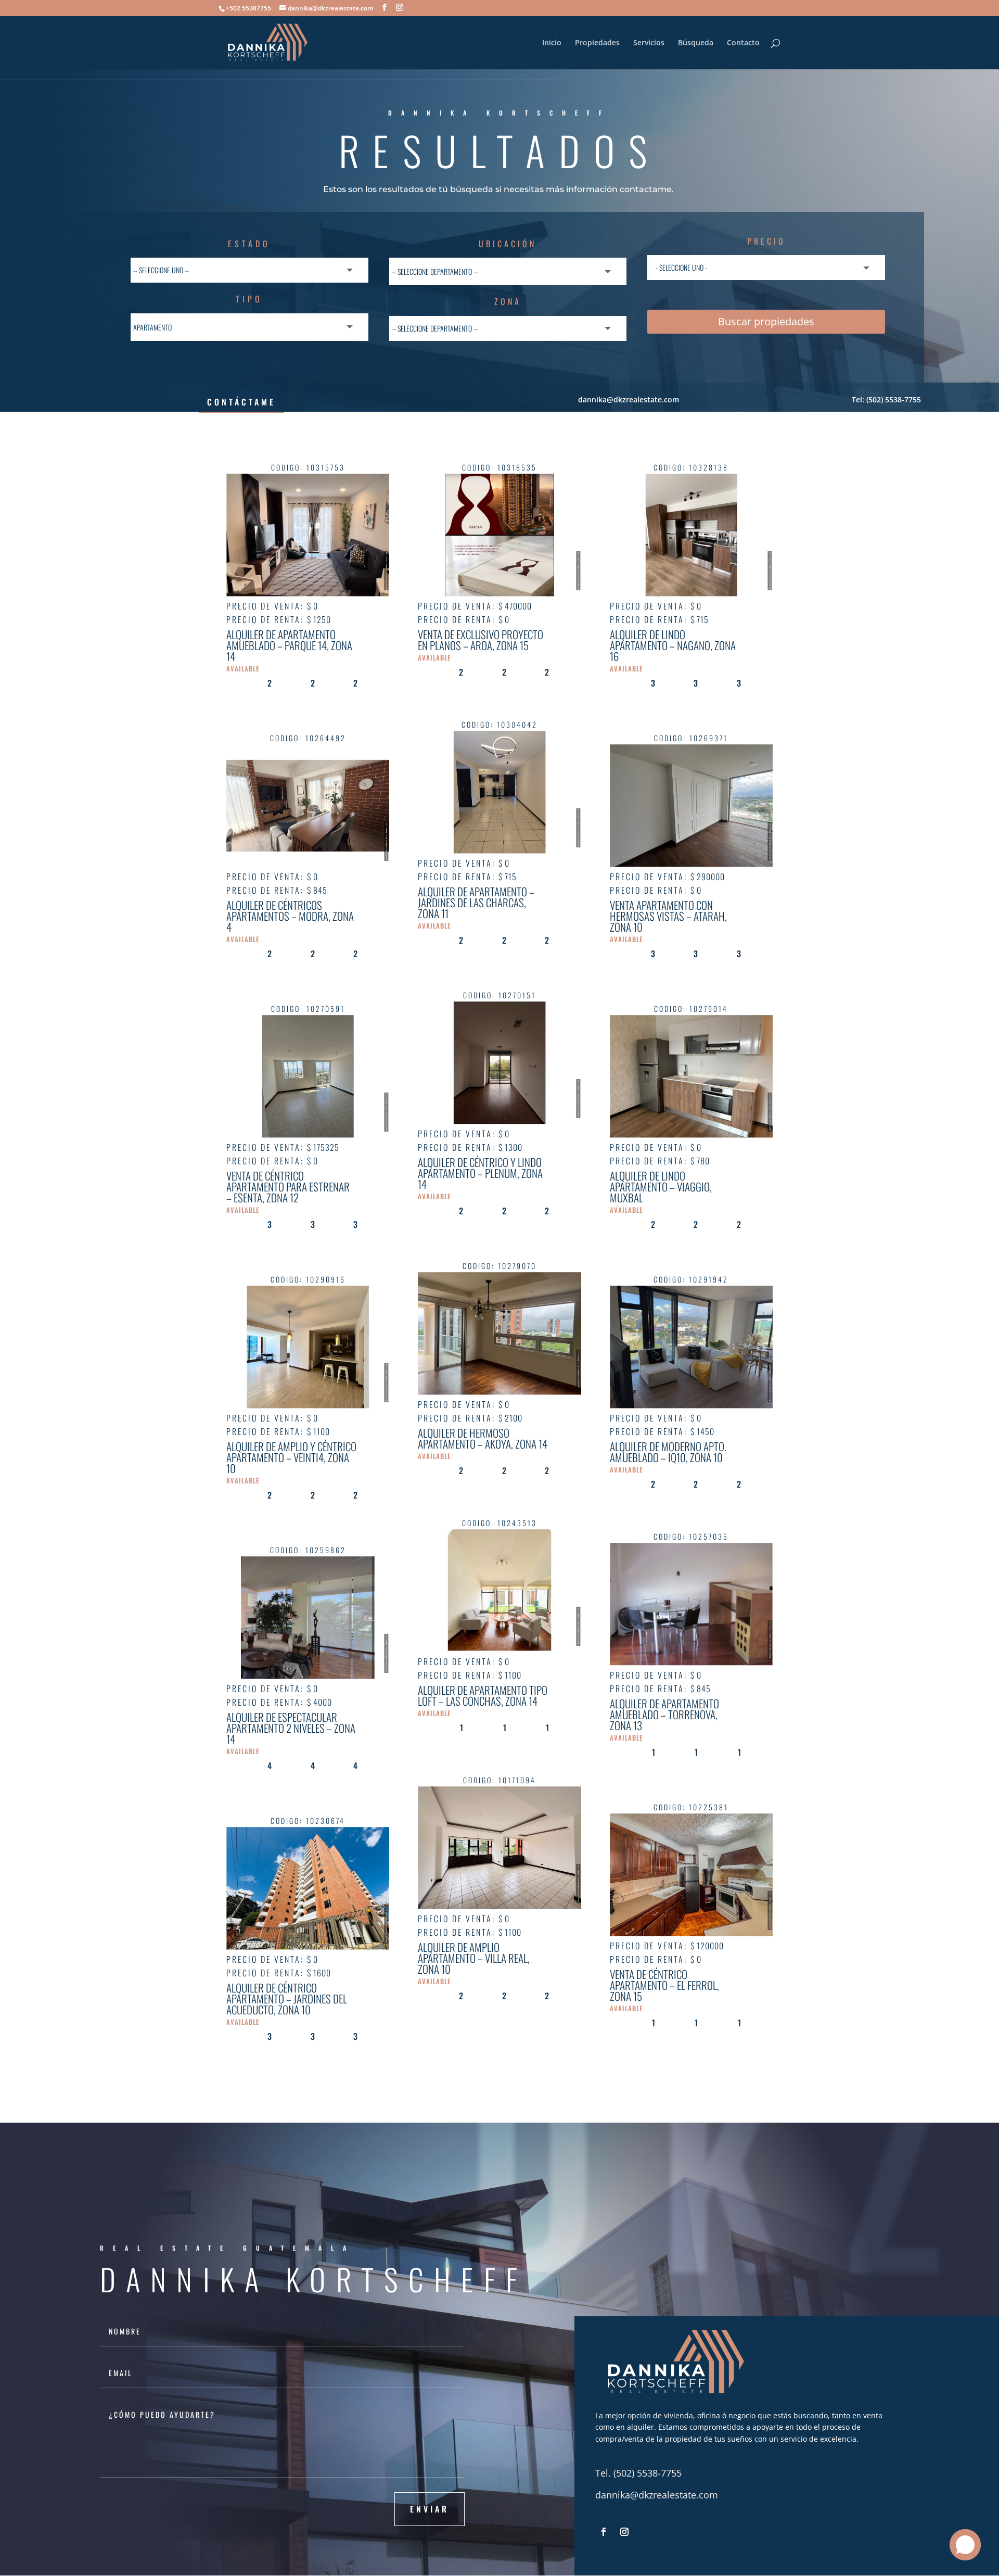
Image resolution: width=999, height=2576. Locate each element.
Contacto (743, 43)
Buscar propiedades (766, 321)
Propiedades (597, 43)
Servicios (649, 43)
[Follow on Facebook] (604, 2532)
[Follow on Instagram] (624, 2532)
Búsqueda (696, 43)
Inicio (552, 43)
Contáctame (241, 402)
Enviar (430, 2509)
